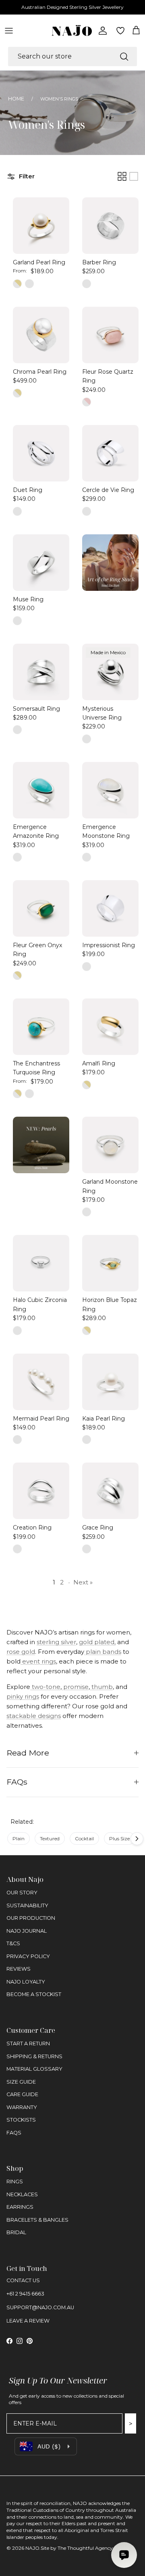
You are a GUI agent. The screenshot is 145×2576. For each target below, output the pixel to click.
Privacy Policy (28, 1956)
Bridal (16, 2232)
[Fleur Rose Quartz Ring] (110, 335)
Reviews (19, 1969)
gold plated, (97, 1642)
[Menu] (9, 31)
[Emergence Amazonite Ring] (41, 790)
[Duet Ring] (41, 453)
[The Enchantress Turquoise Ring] (41, 1027)
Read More (28, 1753)
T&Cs (13, 1943)
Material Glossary (34, 2069)
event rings (38, 1661)
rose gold (21, 1652)
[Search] (124, 57)
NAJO (32, 2548)
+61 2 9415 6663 (25, 2294)
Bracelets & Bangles (37, 2220)
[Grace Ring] (110, 1491)
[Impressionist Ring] (110, 908)
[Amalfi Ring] (110, 1027)
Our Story (22, 1893)
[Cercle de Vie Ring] (110, 453)
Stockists (21, 2120)
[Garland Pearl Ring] (41, 226)
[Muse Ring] (41, 563)
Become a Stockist (34, 1994)
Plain (19, 1838)
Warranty (22, 2107)
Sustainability (27, 1905)
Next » (83, 1582)
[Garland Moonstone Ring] (110, 1145)
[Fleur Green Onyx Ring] (41, 908)
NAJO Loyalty (26, 1982)
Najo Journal (27, 1931)
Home (16, 99)
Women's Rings (59, 99)
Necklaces (22, 2194)
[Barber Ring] (110, 226)
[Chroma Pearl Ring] (41, 335)
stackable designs (34, 1716)
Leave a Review (28, 2321)
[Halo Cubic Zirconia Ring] (41, 1263)
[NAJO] (72, 30)
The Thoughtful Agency (85, 2548)
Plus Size (119, 1838)
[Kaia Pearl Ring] (110, 1382)
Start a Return (28, 2043)
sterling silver (56, 1642)
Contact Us (23, 2280)
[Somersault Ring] (41, 672)
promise (75, 1687)
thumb (101, 1687)
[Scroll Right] (137, 1839)
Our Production (31, 1918)
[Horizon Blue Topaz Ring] (110, 1263)
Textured (50, 1838)
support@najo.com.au (40, 2307)
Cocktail (84, 1838)
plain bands (103, 1652)
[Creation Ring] (41, 1491)
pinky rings (23, 1696)
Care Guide (22, 2094)
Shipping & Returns (34, 2056)
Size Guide (21, 2082)
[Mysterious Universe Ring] (110, 672)
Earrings (20, 2207)
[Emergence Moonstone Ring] (110, 790)
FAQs (17, 1782)
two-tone (45, 1687)
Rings (15, 2182)
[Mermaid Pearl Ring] (41, 1382)
